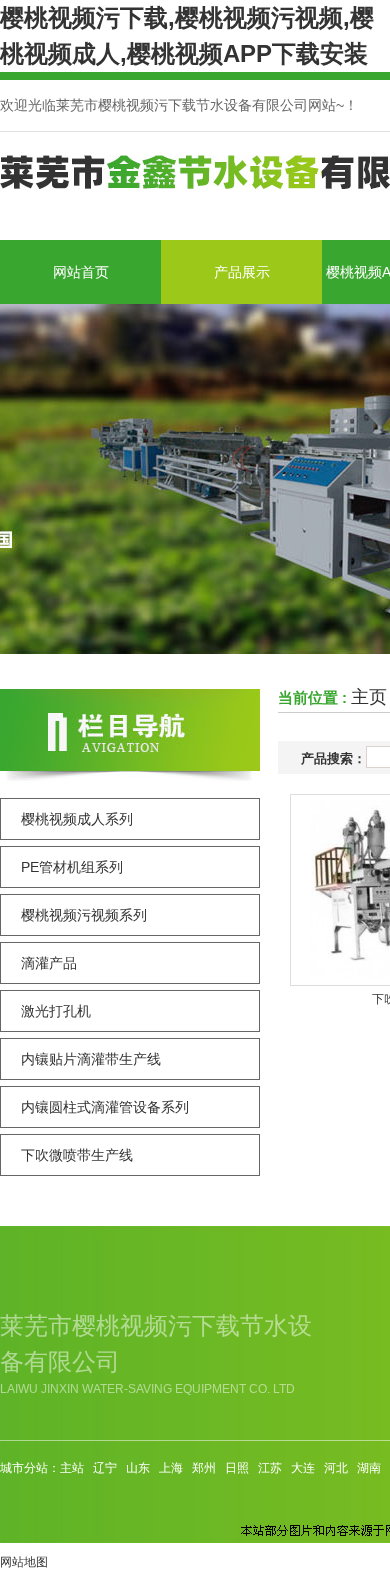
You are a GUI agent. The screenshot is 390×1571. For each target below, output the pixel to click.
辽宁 (105, 1468)
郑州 (204, 1468)
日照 (237, 1468)
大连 (303, 1468)
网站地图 (24, 1562)
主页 (369, 697)
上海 (171, 1468)
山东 (138, 1468)
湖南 (369, 1468)
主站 (72, 1468)
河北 (336, 1468)
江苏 (270, 1468)
